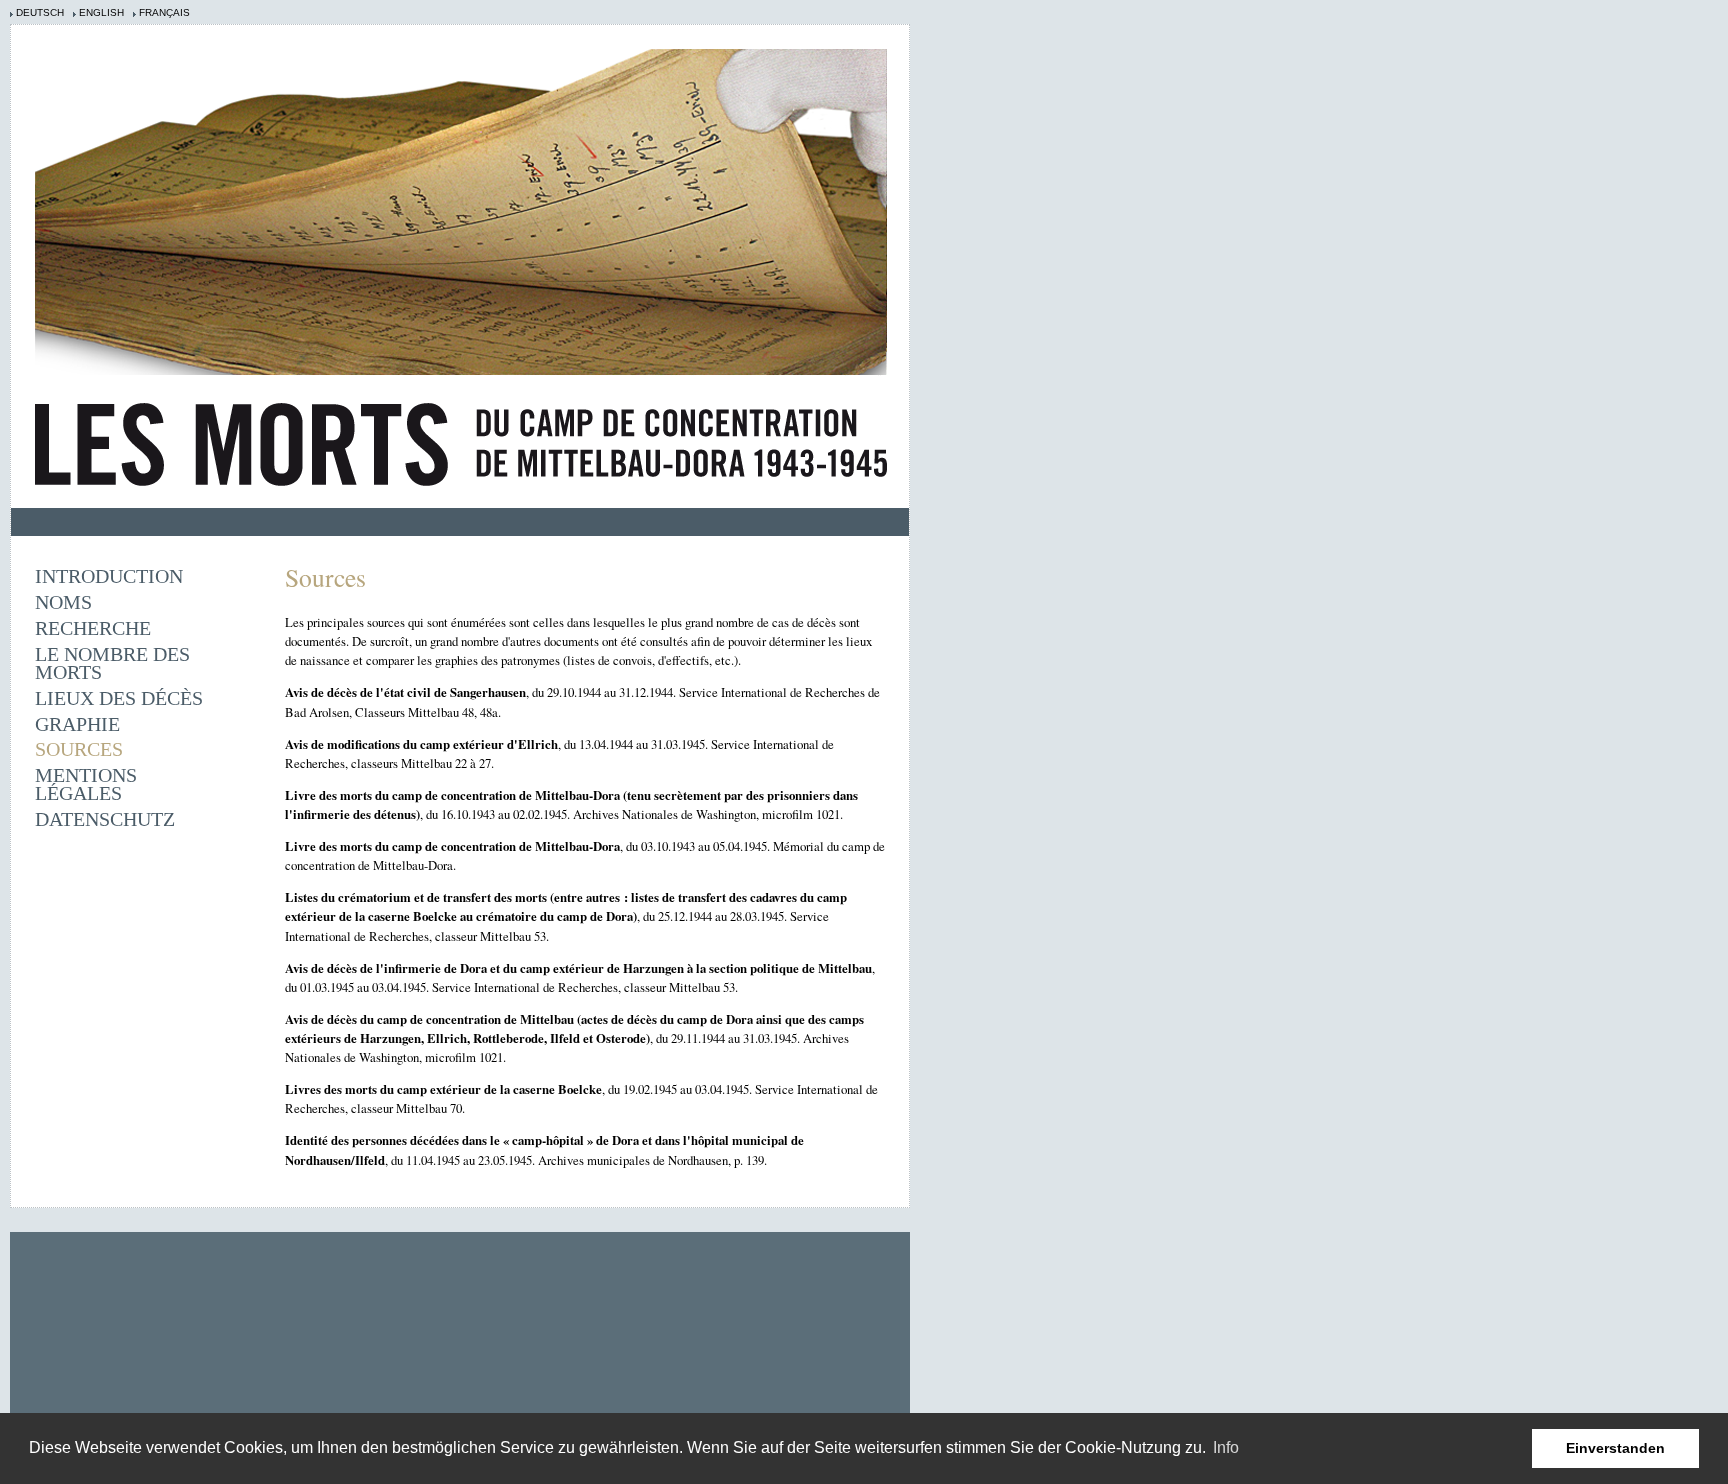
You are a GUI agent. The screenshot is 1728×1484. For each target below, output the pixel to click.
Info (1226, 1447)
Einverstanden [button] (1615, 1448)
